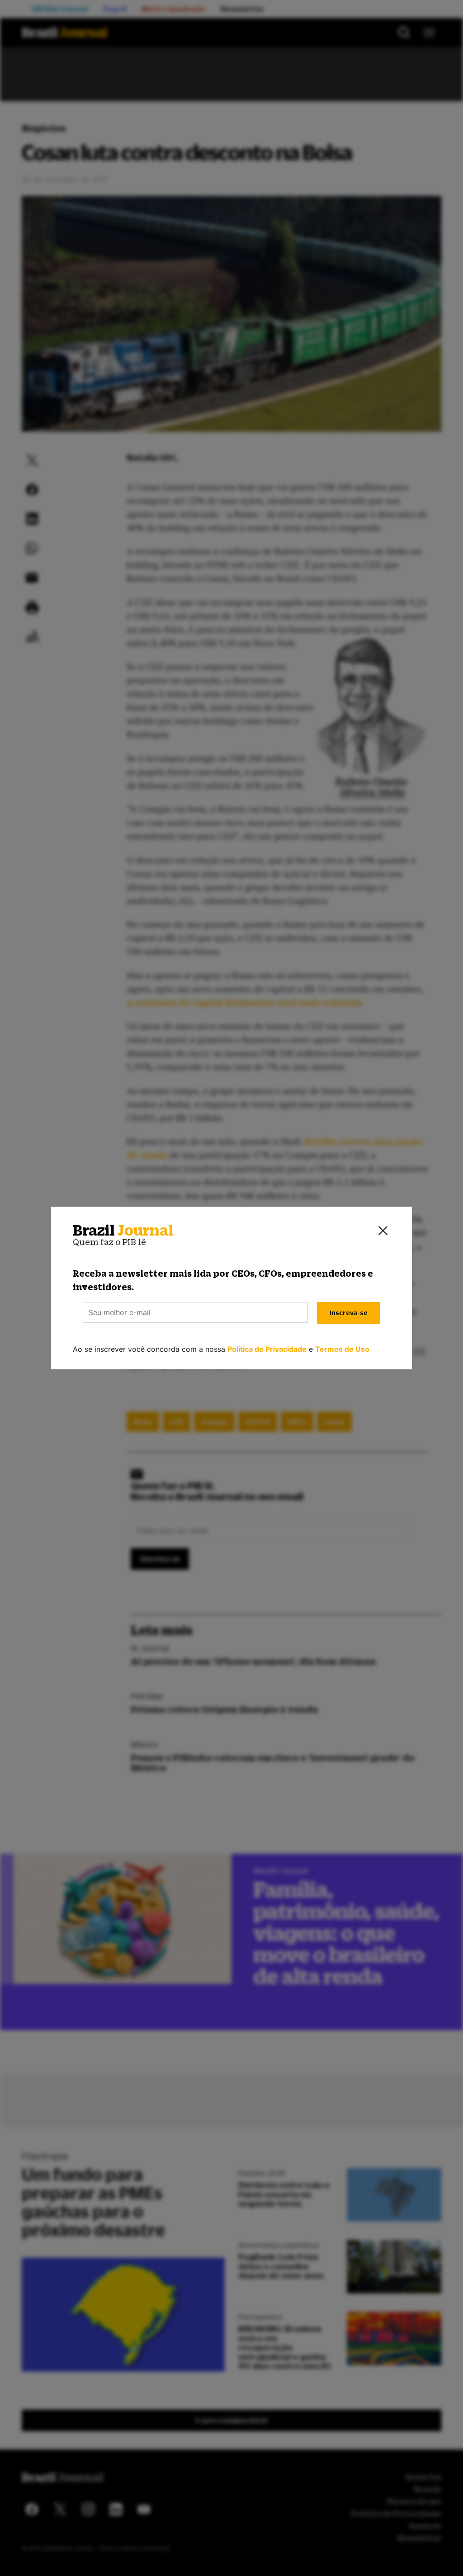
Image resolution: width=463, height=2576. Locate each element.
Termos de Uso (342, 1349)
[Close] (383, 1231)
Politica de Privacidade (267, 1349)
